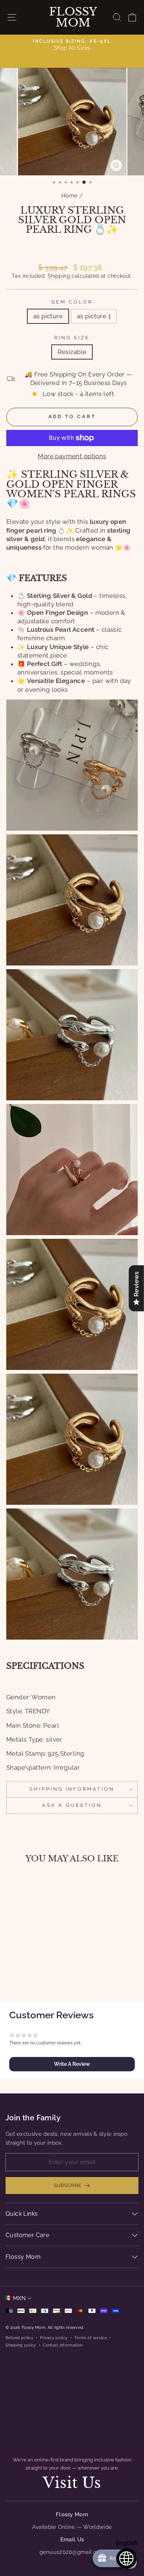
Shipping (59, 276)
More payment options (72, 456)
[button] (72, 2064)
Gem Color (72, 302)
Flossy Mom (73, 17)
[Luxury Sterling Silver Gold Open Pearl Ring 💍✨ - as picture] (27, 1976)
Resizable (72, 352)
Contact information (63, 2345)
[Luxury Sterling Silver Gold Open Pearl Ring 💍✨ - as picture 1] (36, 1976)
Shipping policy (21, 2345)
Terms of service (90, 2338)
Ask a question (72, 1805)
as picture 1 (94, 316)
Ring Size (72, 338)
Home (70, 196)
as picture (48, 316)
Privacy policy (54, 2338)
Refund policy (19, 2338)
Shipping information (72, 1789)
